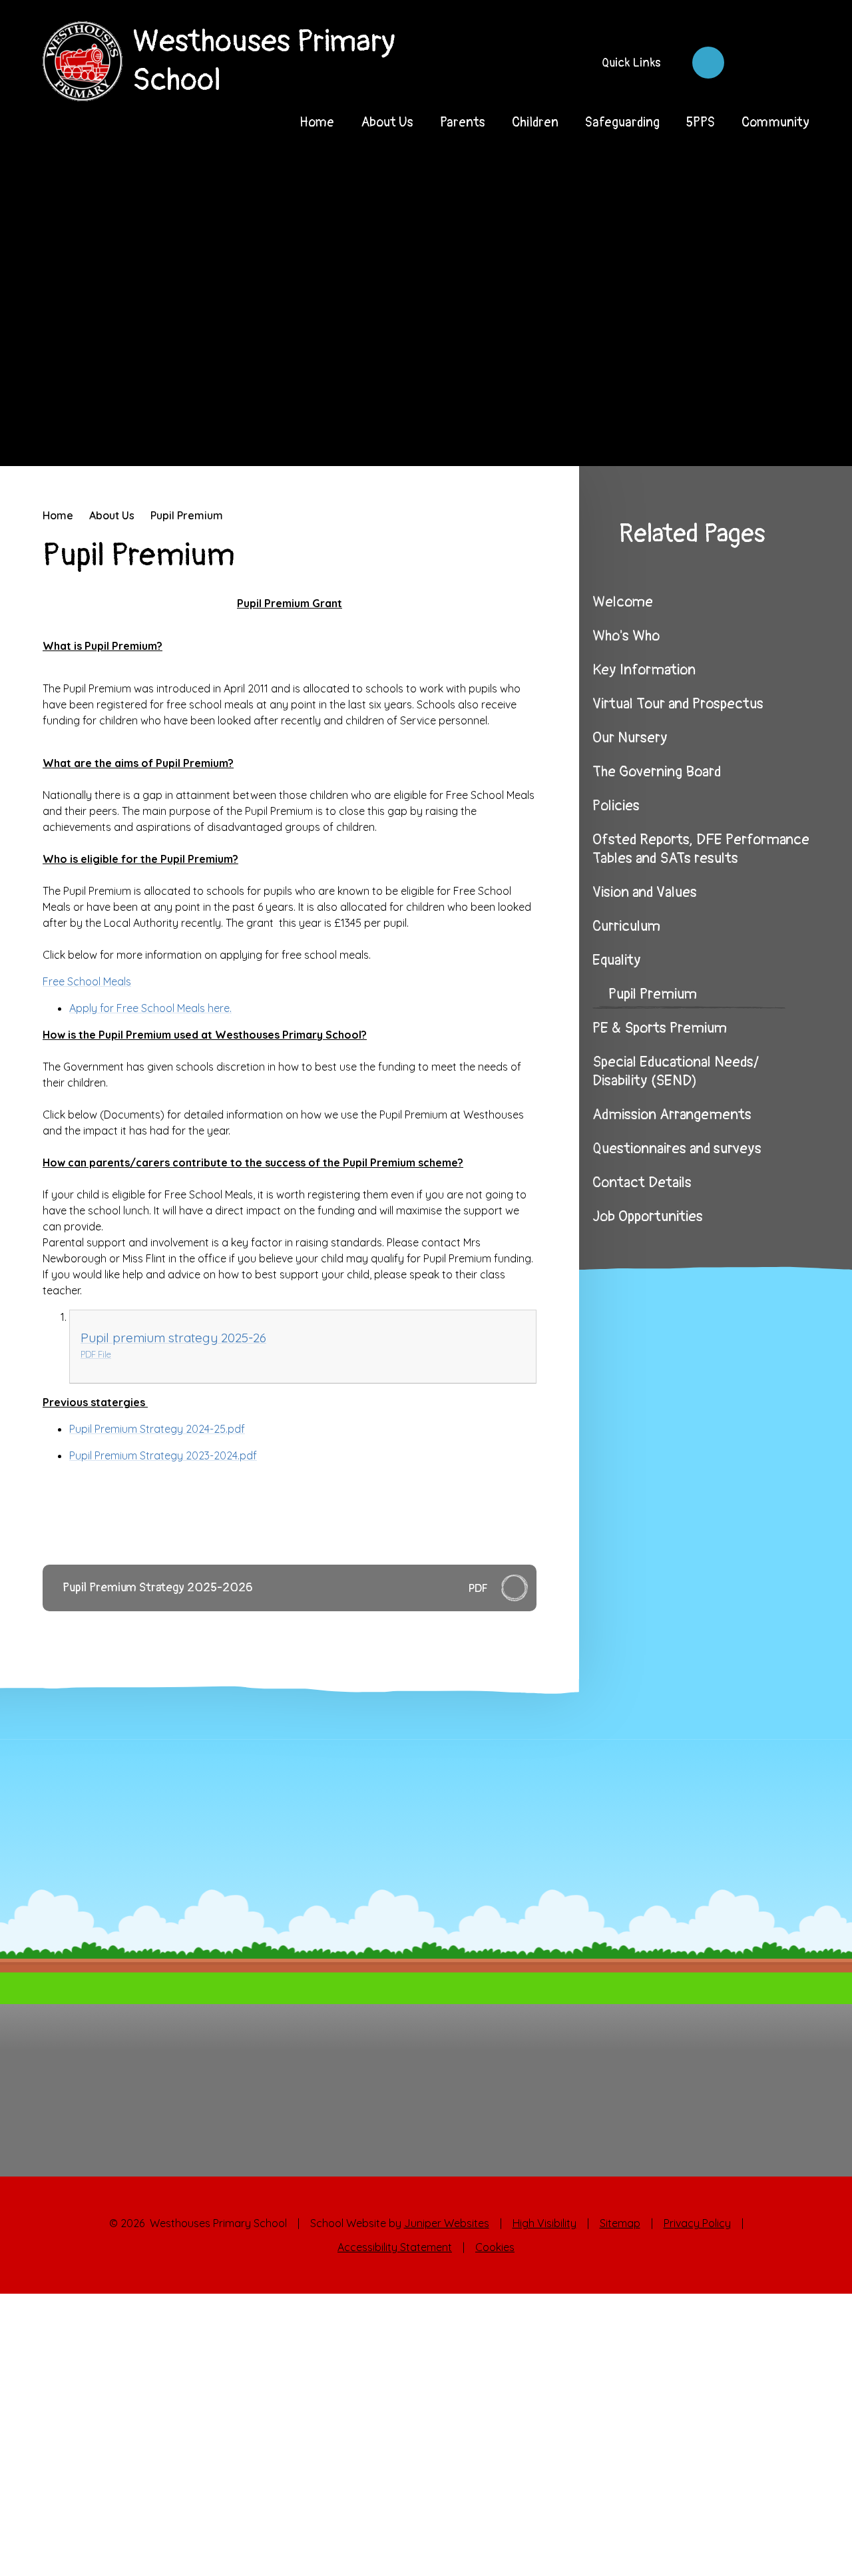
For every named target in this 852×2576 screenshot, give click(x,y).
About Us (112, 515)
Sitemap (620, 2223)
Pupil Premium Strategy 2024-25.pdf (157, 1429)
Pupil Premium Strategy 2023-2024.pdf (163, 1455)
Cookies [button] (495, 2247)
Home (58, 515)
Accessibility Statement (395, 2247)
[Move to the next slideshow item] (769, 438)
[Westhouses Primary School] (83, 61)
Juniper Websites (447, 2223)
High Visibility (544, 2223)
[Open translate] (751, 63)
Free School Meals (87, 981)
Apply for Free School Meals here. (150, 1008)
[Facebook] (708, 63)
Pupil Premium (187, 515)
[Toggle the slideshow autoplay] (807, 438)
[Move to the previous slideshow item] (732, 438)
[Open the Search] (793, 63)
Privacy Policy (697, 2223)
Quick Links (631, 63)
